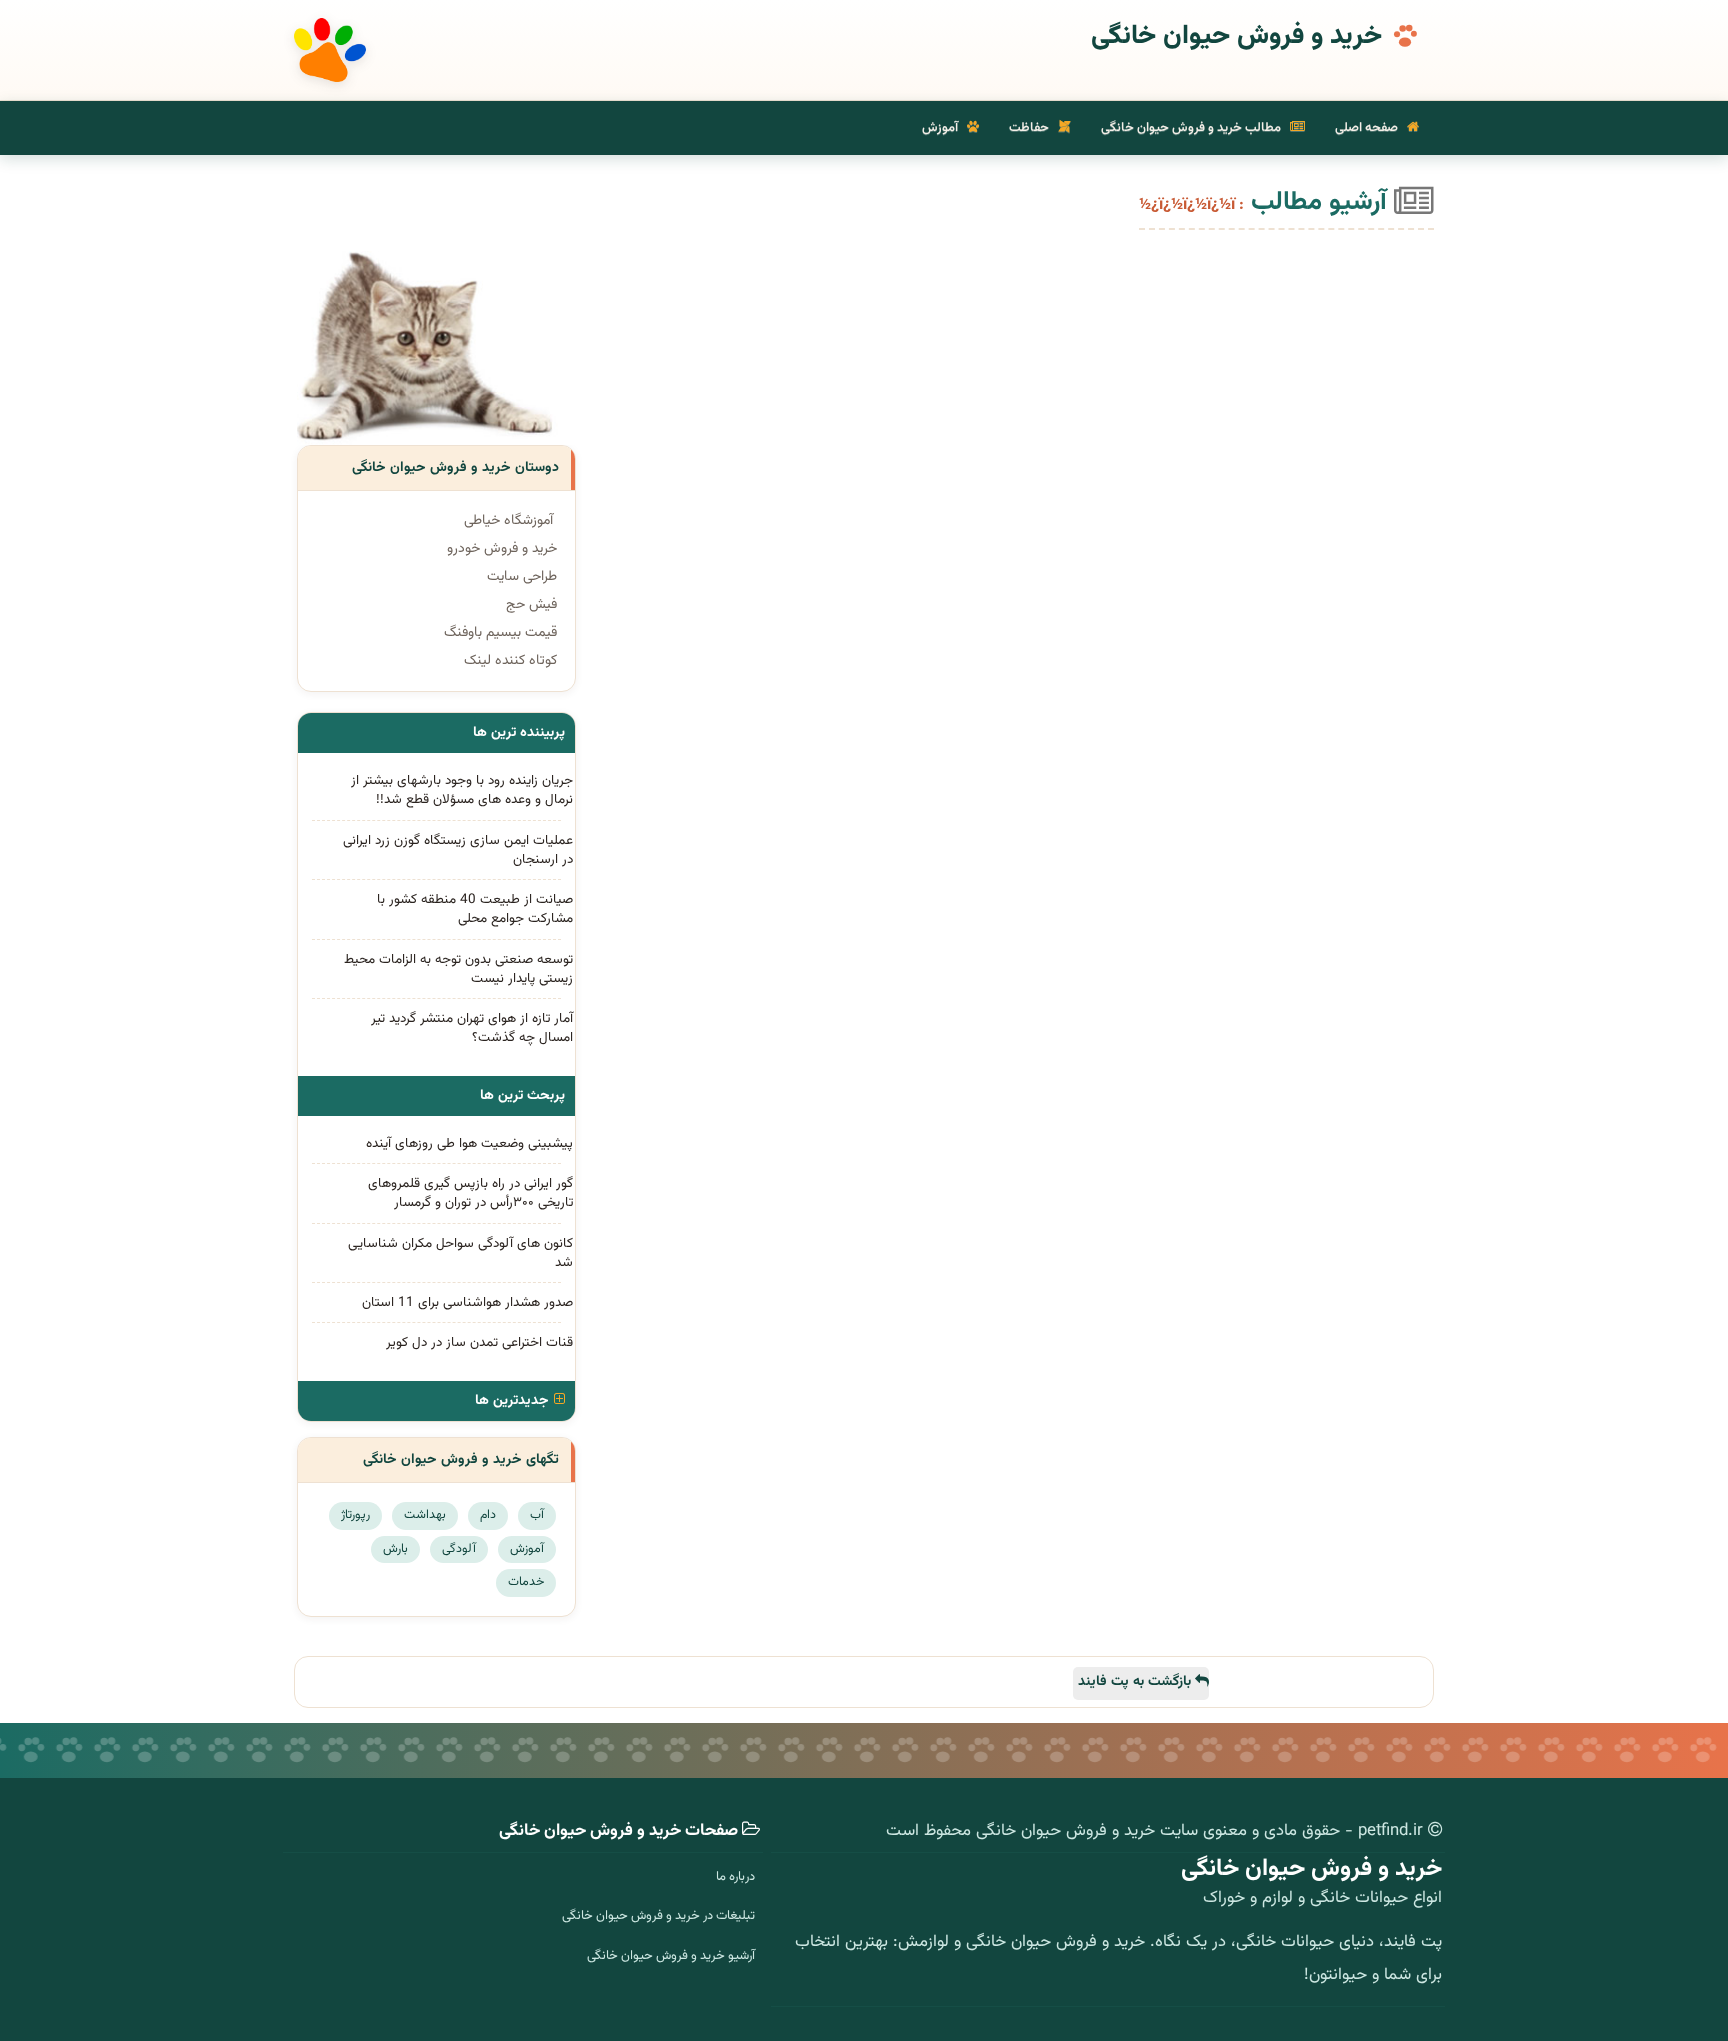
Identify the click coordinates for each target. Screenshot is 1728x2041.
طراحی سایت (522, 577)
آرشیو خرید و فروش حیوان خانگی (671, 1956)
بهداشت (425, 1515)
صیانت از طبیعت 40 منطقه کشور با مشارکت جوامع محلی (475, 909)
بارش (395, 1549)
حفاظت (1030, 128)
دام (488, 1515)
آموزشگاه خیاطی (508, 521)
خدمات (526, 1582)
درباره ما (735, 1877)
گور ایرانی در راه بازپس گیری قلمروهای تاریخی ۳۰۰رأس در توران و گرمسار (470, 1193)
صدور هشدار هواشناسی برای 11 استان (467, 1302)
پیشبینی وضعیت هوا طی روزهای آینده (469, 1143)
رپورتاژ (355, 1515)
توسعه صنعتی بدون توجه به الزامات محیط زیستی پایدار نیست (458, 969)
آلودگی (459, 1549)
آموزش (941, 128)
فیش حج (531, 605)
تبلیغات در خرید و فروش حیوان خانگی (658, 1916)
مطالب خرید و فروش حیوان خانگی (1192, 128)
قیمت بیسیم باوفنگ (500, 633)
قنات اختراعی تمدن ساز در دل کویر (479, 1342)
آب (537, 1515)
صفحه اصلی (1368, 128)
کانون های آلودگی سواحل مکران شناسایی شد (460, 1253)
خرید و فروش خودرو (502, 549)
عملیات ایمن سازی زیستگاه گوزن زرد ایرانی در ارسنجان (458, 850)
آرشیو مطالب (1322, 202)
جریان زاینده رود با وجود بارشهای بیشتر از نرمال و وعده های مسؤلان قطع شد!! (462, 790)
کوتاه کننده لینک (510, 661)
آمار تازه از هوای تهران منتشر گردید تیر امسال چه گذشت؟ (472, 1028)
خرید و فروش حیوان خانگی (1236, 37)
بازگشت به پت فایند (1136, 1682)
